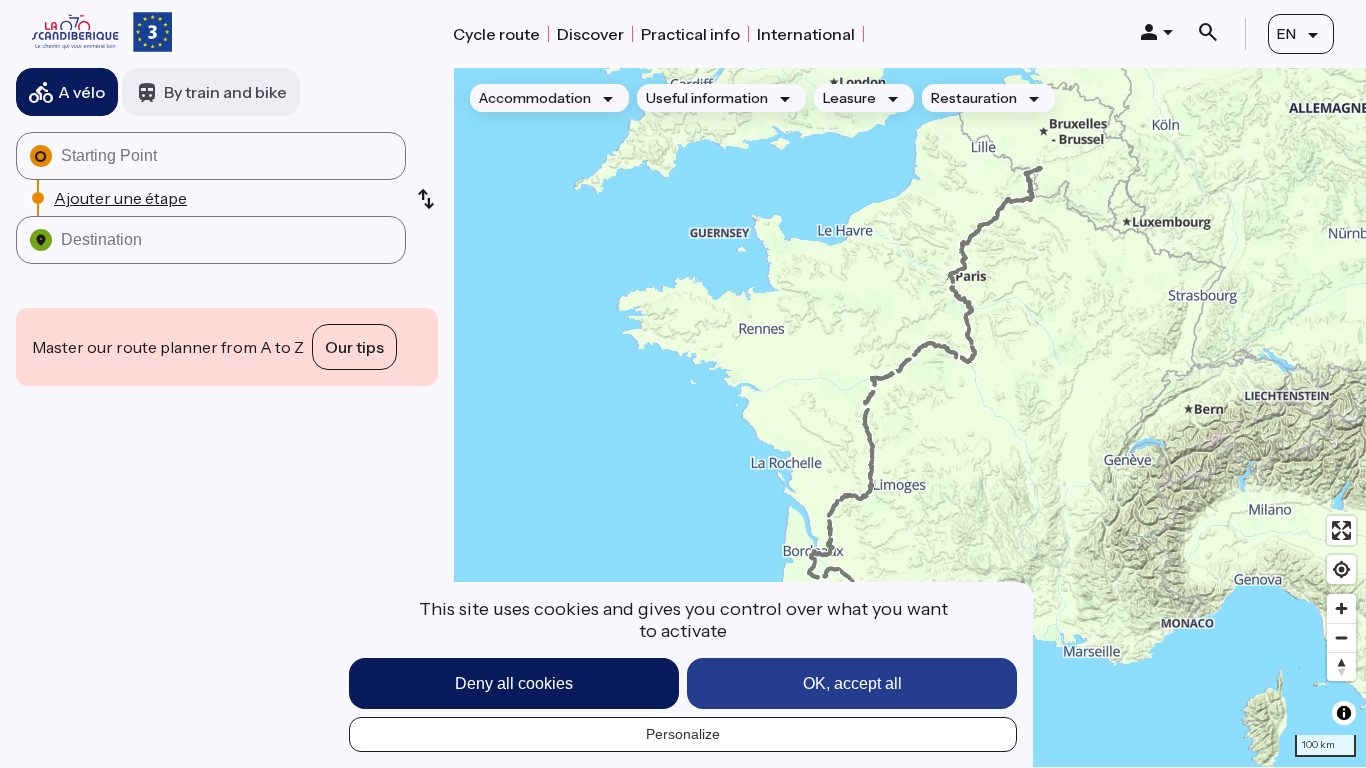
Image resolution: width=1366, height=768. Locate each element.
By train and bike (225, 92)
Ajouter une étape (120, 198)
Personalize (683, 734)
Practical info (690, 34)
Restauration (974, 98)
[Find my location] (1341, 569)
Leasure (849, 98)
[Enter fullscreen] (1341, 530)
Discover (590, 34)
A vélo (81, 92)
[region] (910, 417)
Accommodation (535, 98)
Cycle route (496, 34)
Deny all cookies (514, 683)
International (806, 34)
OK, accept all (852, 683)
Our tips (354, 347)
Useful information (707, 98)
